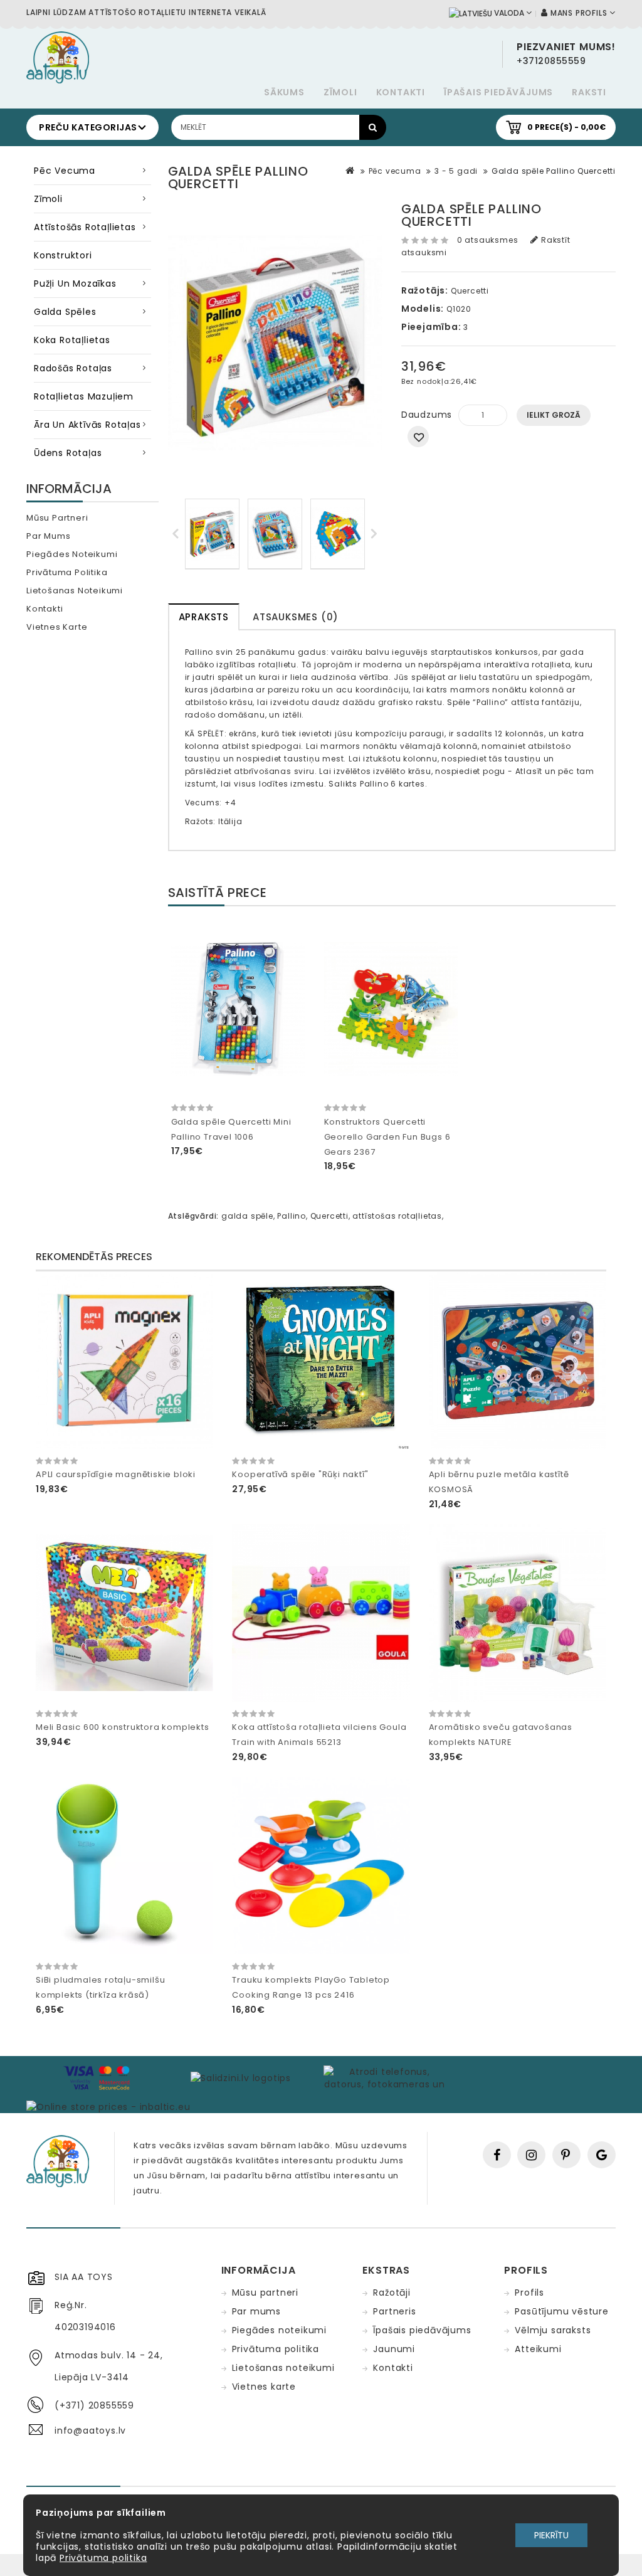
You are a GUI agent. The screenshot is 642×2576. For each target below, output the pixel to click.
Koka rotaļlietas (72, 340)
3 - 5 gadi (456, 171)
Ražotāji (392, 2292)
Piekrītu (551, 2535)
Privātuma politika (67, 572)
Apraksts (204, 617)
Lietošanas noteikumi (75, 591)
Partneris (394, 2311)
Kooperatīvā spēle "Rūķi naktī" (300, 1474)
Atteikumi (538, 2349)
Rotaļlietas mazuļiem (84, 396)
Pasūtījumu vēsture (561, 2311)
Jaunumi (394, 2349)
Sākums (284, 92)
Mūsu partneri (57, 518)
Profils (529, 2292)
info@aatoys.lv (90, 2430)
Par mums (48, 536)
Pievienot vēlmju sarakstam (418, 437)
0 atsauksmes (488, 240)
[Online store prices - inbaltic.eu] (108, 2106)
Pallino (292, 1216)
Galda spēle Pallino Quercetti (554, 171)
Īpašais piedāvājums (498, 92)
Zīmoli (340, 92)
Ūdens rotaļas (68, 453)
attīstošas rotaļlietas (397, 1216)
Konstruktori (63, 255)
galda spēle (247, 1216)
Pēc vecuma (65, 171)
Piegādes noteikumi (72, 554)
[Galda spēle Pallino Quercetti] (212, 534)
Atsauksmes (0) (296, 617)
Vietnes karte (57, 627)
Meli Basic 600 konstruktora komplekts (123, 1727)
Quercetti (470, 291)
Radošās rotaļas (73, 368)
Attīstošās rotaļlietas (85, 227)
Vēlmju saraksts (553, 2330)
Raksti (589, 92)
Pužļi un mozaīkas (75, 284)
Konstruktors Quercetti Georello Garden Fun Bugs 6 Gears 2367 (387, 1137)
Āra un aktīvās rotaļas (87, 425)
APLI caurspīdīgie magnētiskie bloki (116, 1474)
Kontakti (401, 92)
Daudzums (427, 415)
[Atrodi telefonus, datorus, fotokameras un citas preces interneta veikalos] (385, 2077)
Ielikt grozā (554, 415)
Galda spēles (65, 312)
